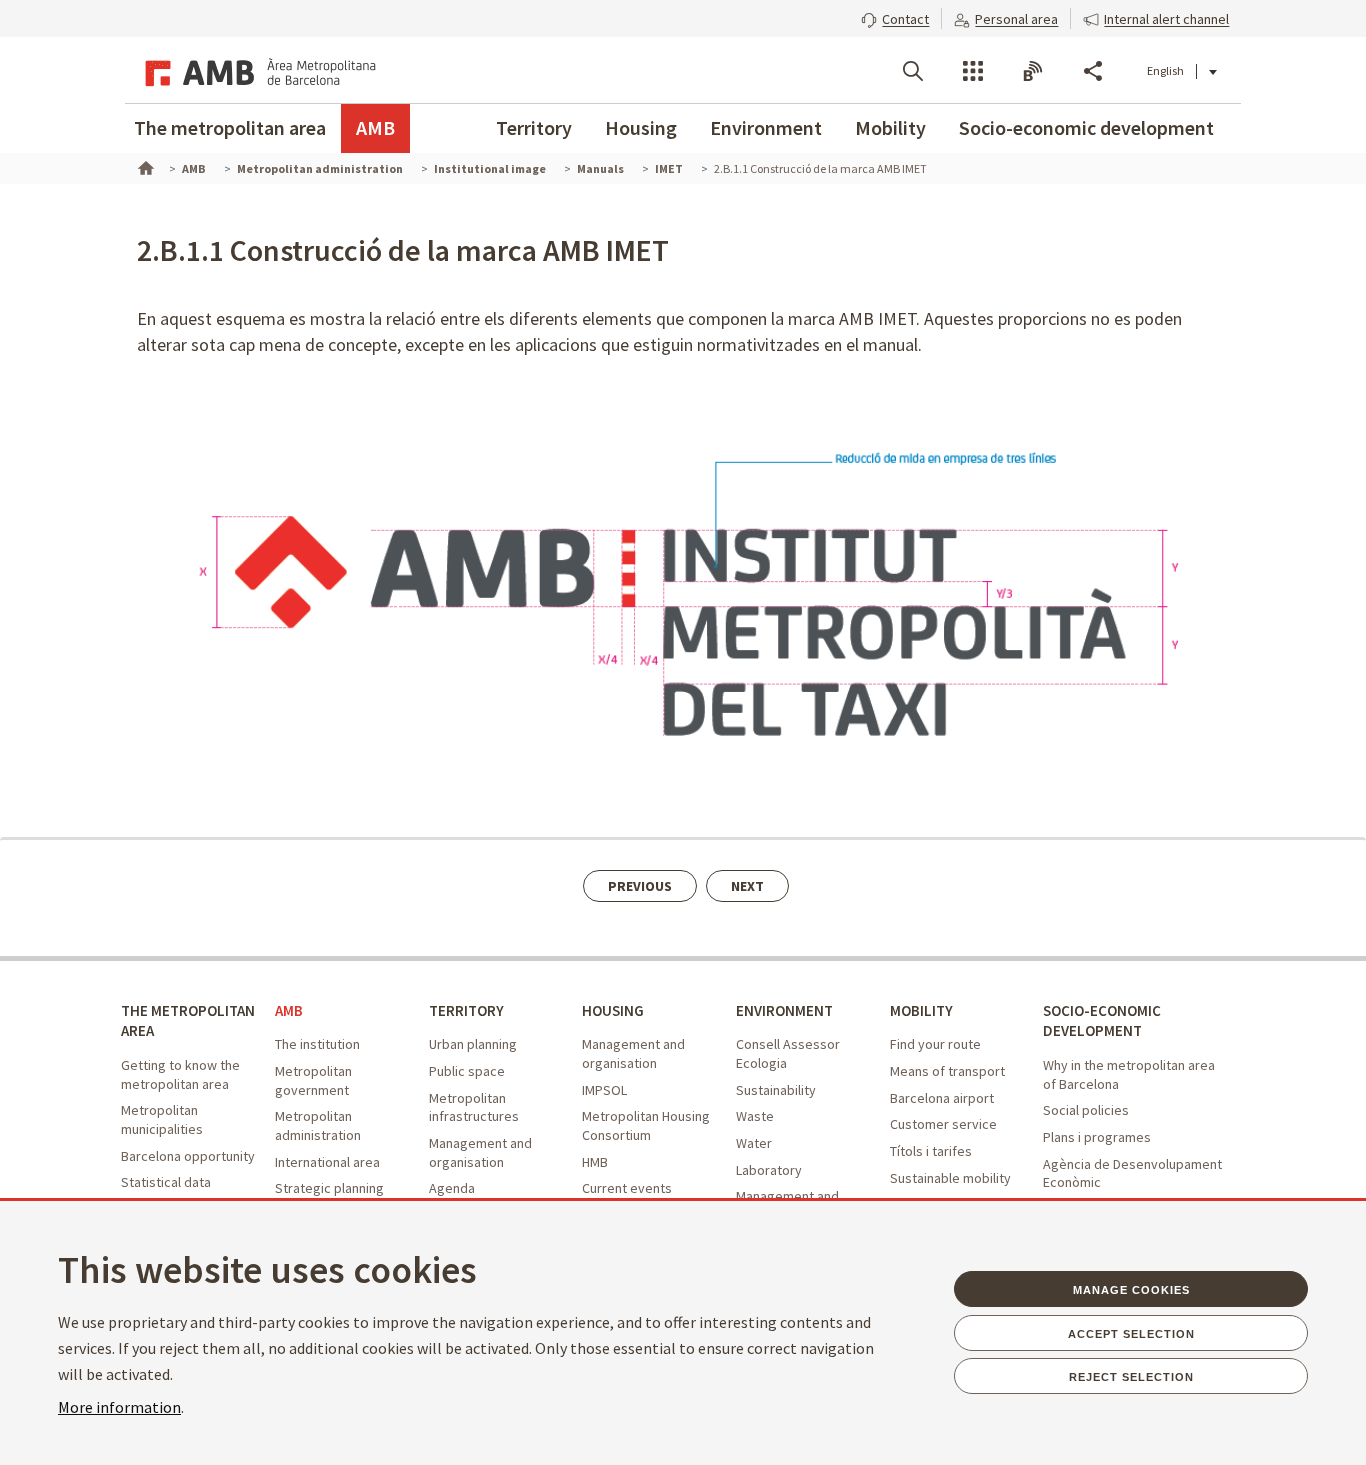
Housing (641, 127)
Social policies (1086, 1110)
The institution (317, 1044)
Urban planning (473, 1044)
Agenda (452, 1188)
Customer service (943, 1124)
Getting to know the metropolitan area (180, 1074)
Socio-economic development (1086, 127)
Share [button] (1093, 71)
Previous (640, 886)
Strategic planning (329, 1188)
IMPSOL (604, 1090)
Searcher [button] (913, 71)
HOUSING (613, 1010)
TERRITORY (466, 1010)
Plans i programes (1097, 1137)
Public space (467, 1071)
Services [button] (973, 71)
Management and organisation (480, 1152)
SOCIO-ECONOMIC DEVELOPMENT (1102, 1021)
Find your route (935, 1044)
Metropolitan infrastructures (474, 1107)
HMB (595, 1162)
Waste (755, 1116)
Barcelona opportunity (188, 1156)
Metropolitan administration (318, 1125)
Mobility (890, 127)
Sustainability (776, 1090)
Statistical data (166, 1182)
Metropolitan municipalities (162, 1119)
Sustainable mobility (950, 1178)
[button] (895, 17)
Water (754, 1143)
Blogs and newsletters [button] (1033, 71)
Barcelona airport (942, 1098)
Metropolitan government (313, 1080)
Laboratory (769, 1170)
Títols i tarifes (931, 1151)
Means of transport (947, 1071)
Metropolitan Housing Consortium (646, 1125)
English (1165, 70)
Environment (766, 127)
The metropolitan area (230, 127)
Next (747, 886)
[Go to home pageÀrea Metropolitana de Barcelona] (257, 70)
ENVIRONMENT (784, 1010)
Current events (627, 1188)
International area (327, 1162)
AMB (375, 127)
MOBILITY (921, 1010)
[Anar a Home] (144, 166)
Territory (534, 127)
